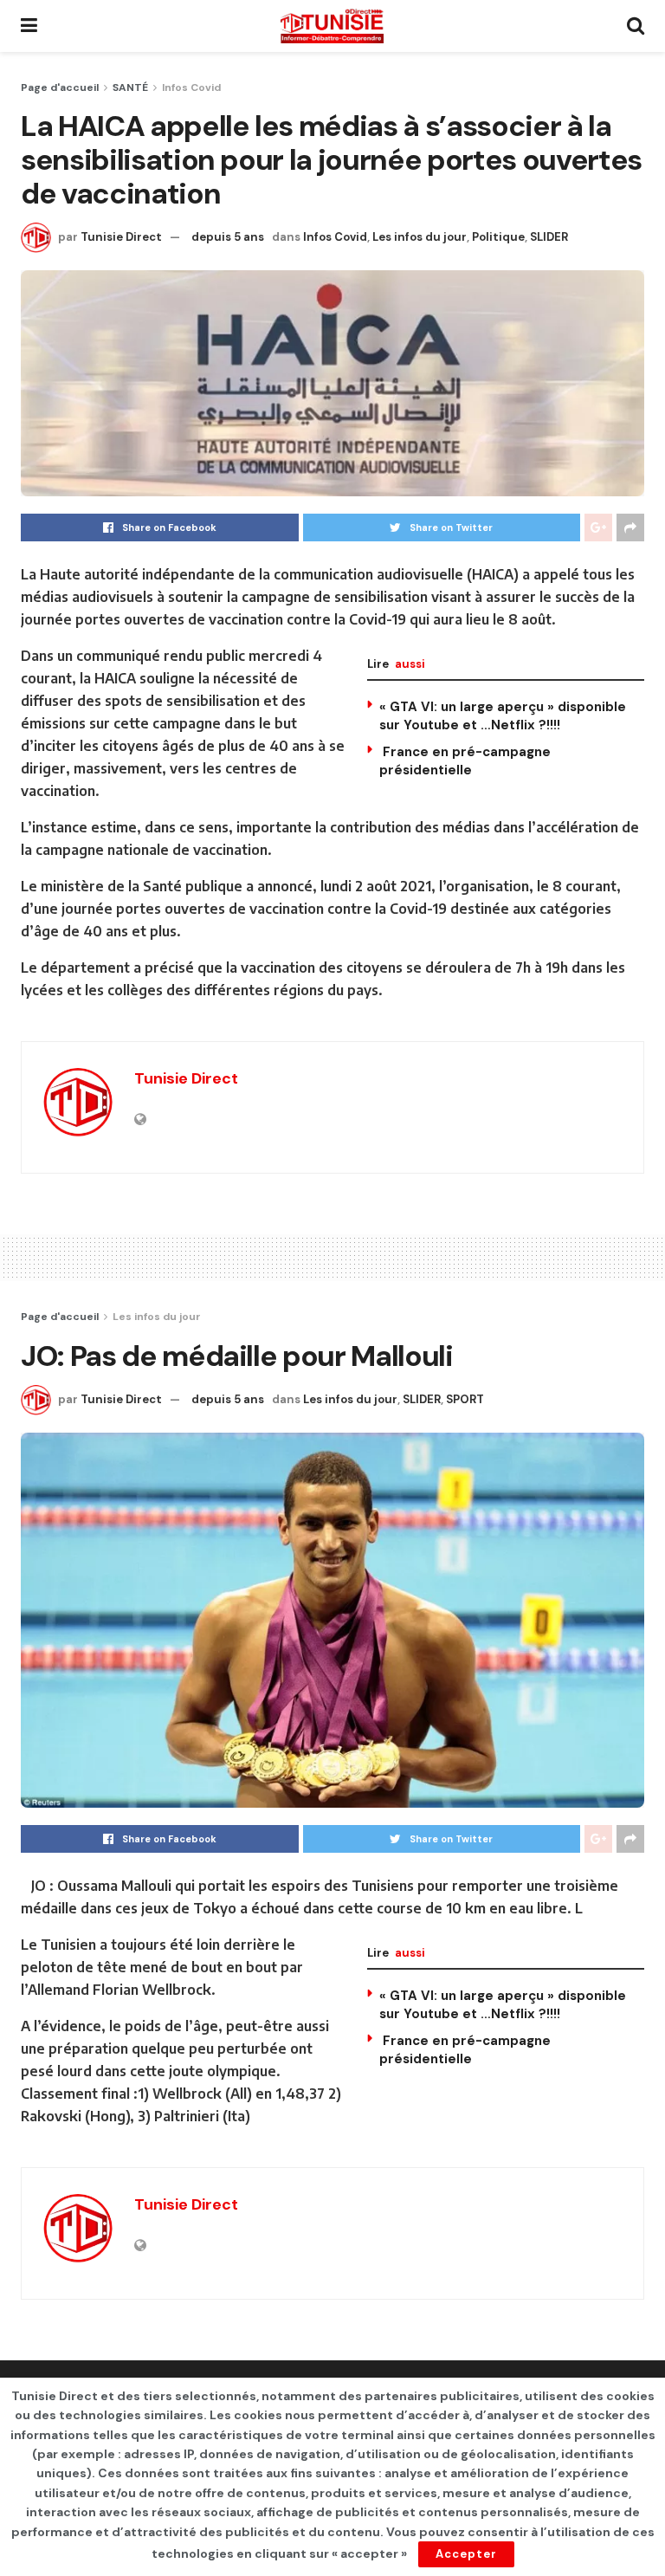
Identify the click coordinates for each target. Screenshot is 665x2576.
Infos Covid (191, 87)
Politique (498, 237)
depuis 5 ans (228, 237)
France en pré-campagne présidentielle (465, 761)
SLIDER (549, 237)
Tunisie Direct (121, 237)
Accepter (466, 2554)
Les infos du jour (420, 237)
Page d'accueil (60, 87)
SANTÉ (130, 87)
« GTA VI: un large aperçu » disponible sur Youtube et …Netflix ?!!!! (503, 716)
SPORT (465, 1399)
